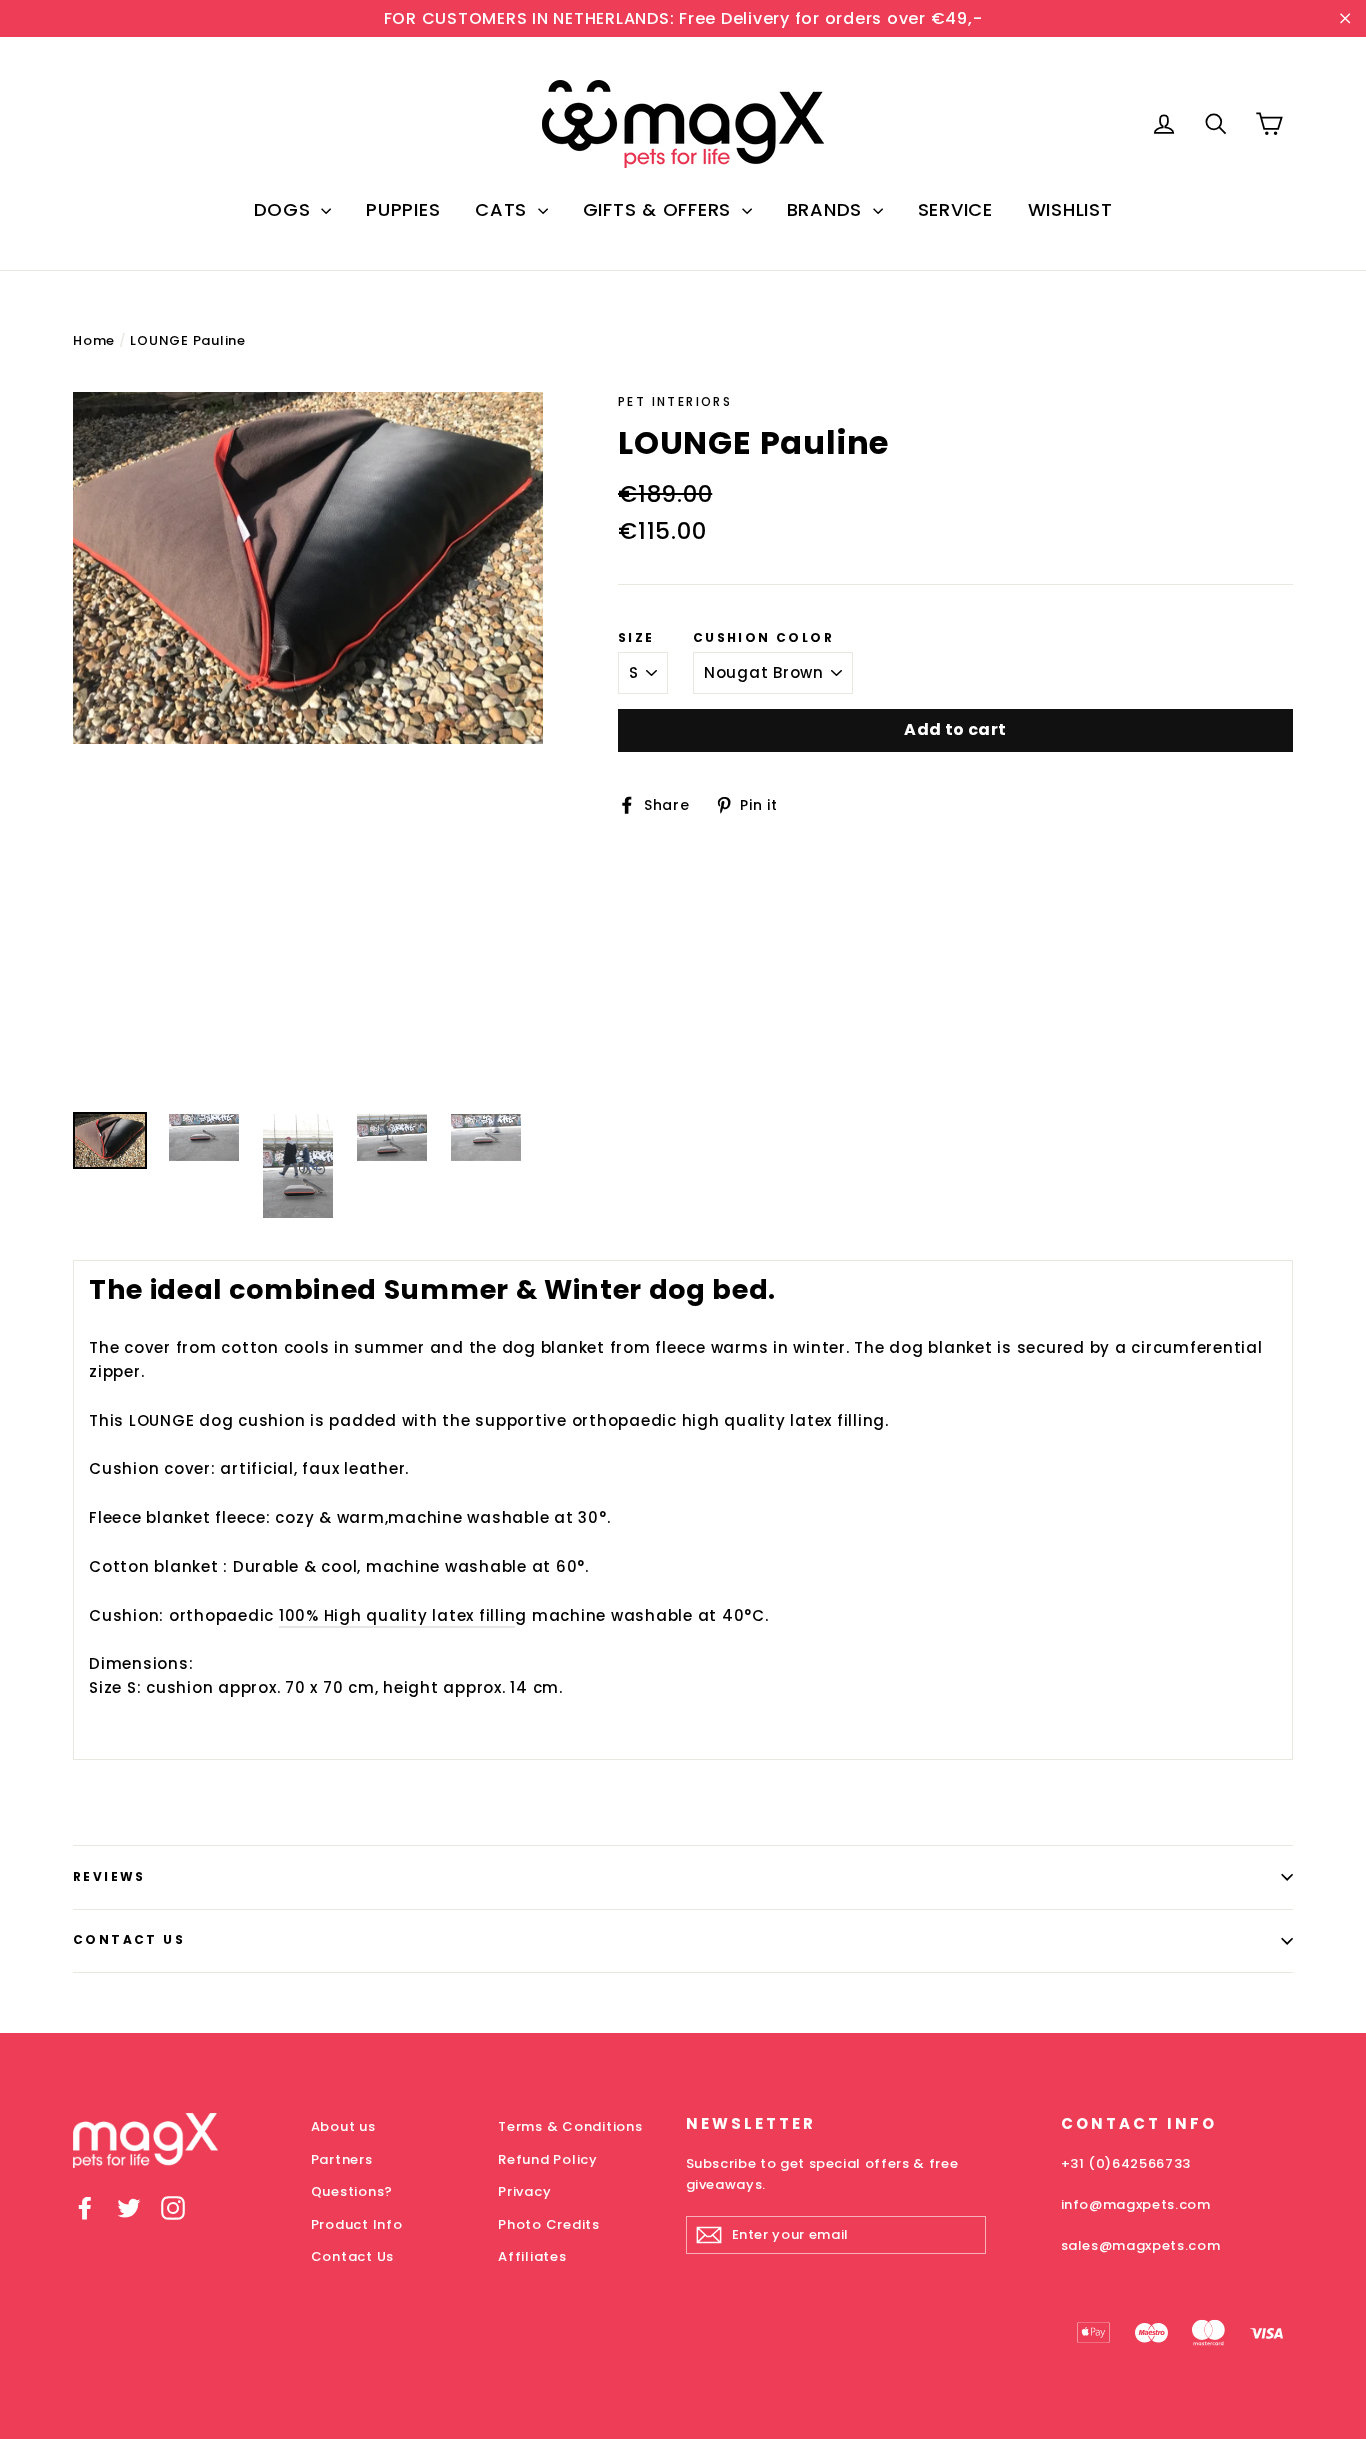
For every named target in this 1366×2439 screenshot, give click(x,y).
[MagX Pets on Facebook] (85, 2207)
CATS (504, 209)
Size (636, 638)
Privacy (524, 2191)
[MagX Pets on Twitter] (129, 2207)
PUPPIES (403, 209)
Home (94, 340)
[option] (308, 568)
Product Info (357, 2224)
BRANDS (827, 209)
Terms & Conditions (570, 2126)
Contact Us (129, 1939)
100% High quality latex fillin (397, 1615)
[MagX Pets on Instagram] (173, 2207)
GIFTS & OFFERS (660, 209)
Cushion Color (763, 638)
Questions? (352, 2191)
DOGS (285, 209)
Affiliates (532, 2256)
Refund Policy (548, 2159)
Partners (342, 2159)
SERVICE (955, 209)
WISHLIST (1070, 209)
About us (343, 2126)
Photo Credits (549, 2224)
